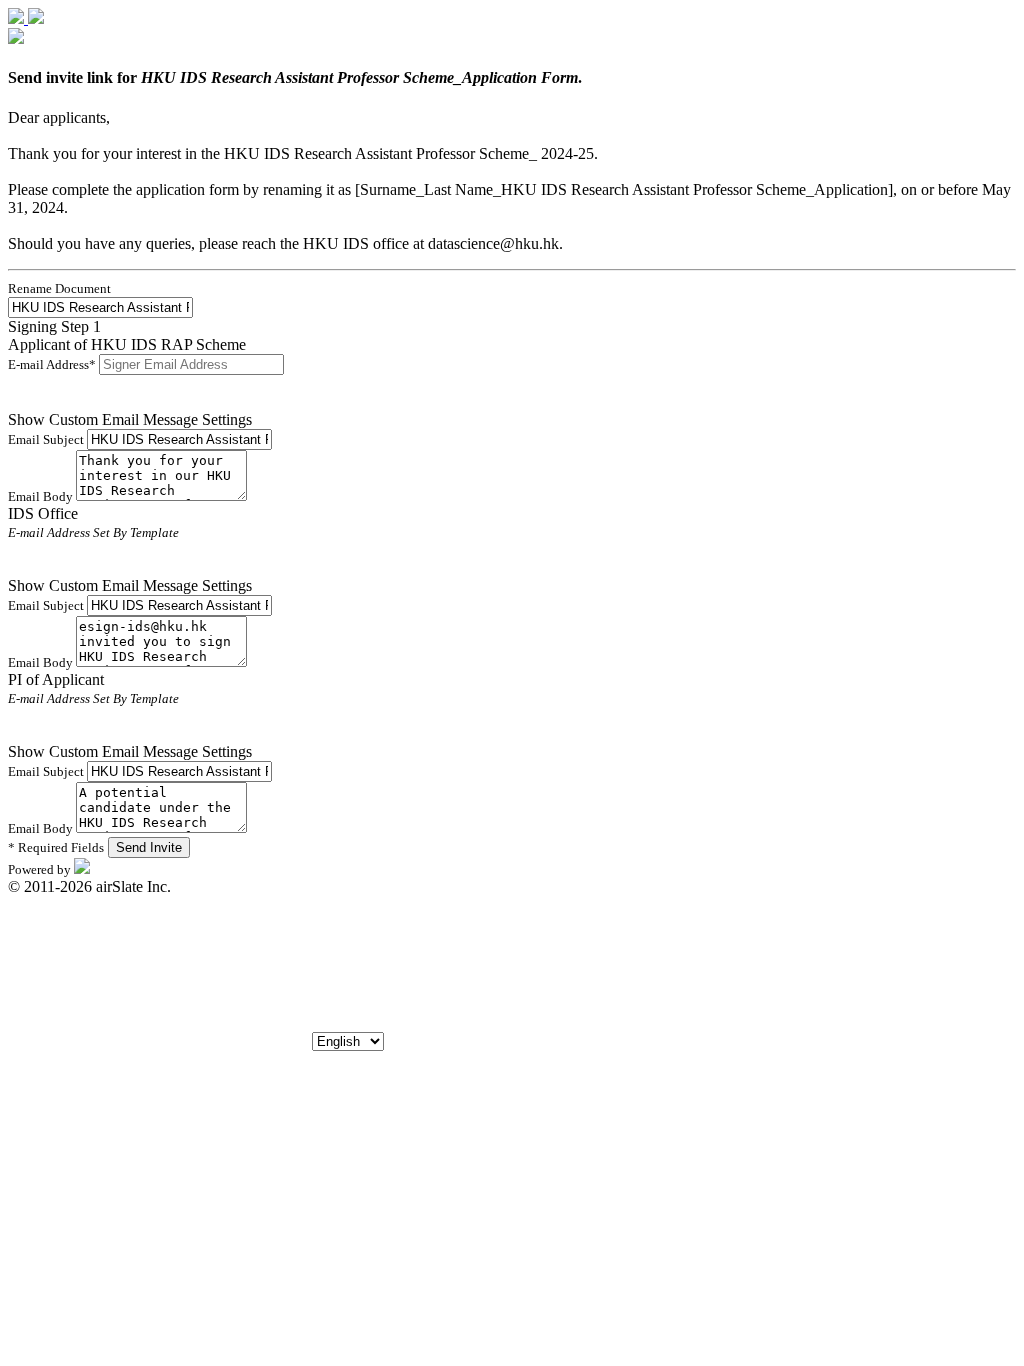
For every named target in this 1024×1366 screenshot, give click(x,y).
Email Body (42, 496)
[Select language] (348, 1040)
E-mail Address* (53, 364)
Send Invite (149, 847)
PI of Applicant (56, 679)
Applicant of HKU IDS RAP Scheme (127, 344)
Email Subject (47, 439)
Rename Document (59, 288)
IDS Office (43, 513)
